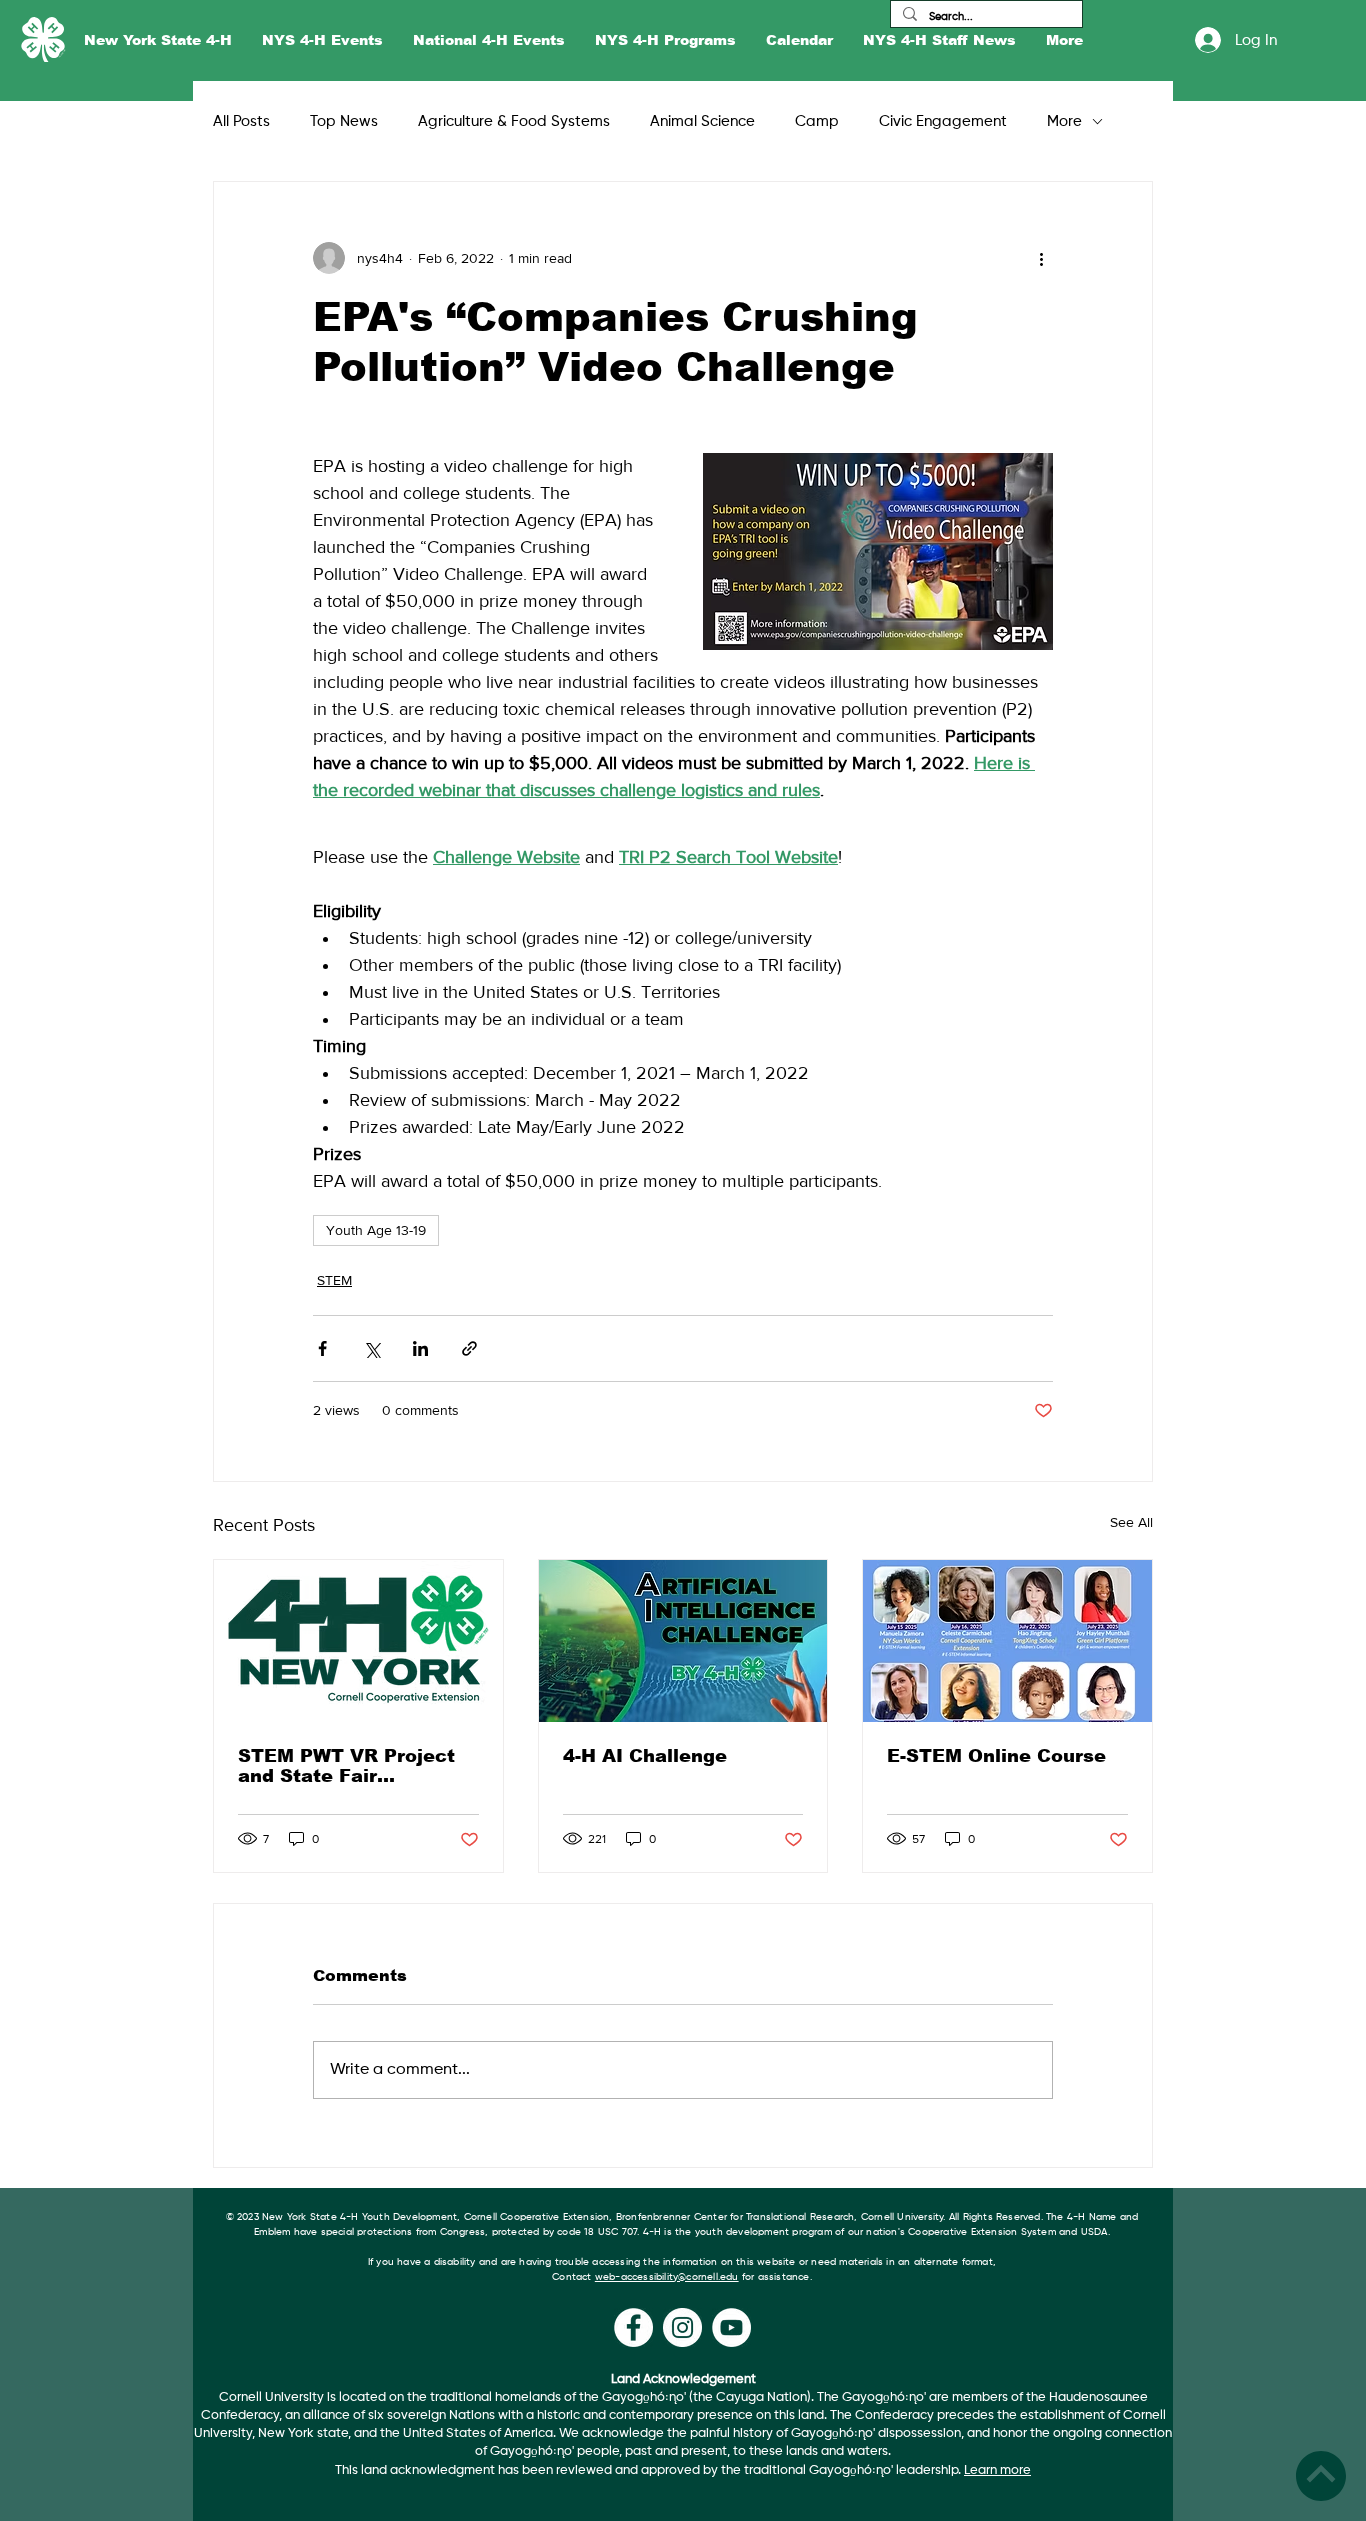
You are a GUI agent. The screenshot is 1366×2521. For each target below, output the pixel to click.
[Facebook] (633, 2327)
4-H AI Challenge (645, 1756)
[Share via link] (469, 1348)
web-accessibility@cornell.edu (667, 2277)
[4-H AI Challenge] (683, 1641)
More (1064, 121)
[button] (158, 40)
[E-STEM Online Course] (1007, 1641)
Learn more (997, 2470)
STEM (334, 1280)
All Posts (241, 121)
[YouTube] (731, 2327)
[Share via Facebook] (322, 1348)
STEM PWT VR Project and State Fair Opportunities (346, 1766)
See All (1131, 1522)
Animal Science (702, 121)
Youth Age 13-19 (376, 1230)
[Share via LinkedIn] (420, 1348)
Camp (817, 121)
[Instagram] (682, 2327)
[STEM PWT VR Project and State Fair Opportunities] (358, 1641)
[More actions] (1041, 258)
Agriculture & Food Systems (514, 121)
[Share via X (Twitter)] (371, 1348)
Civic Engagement (943, 121)
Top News (344, 121)
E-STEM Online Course (996, 1756)
